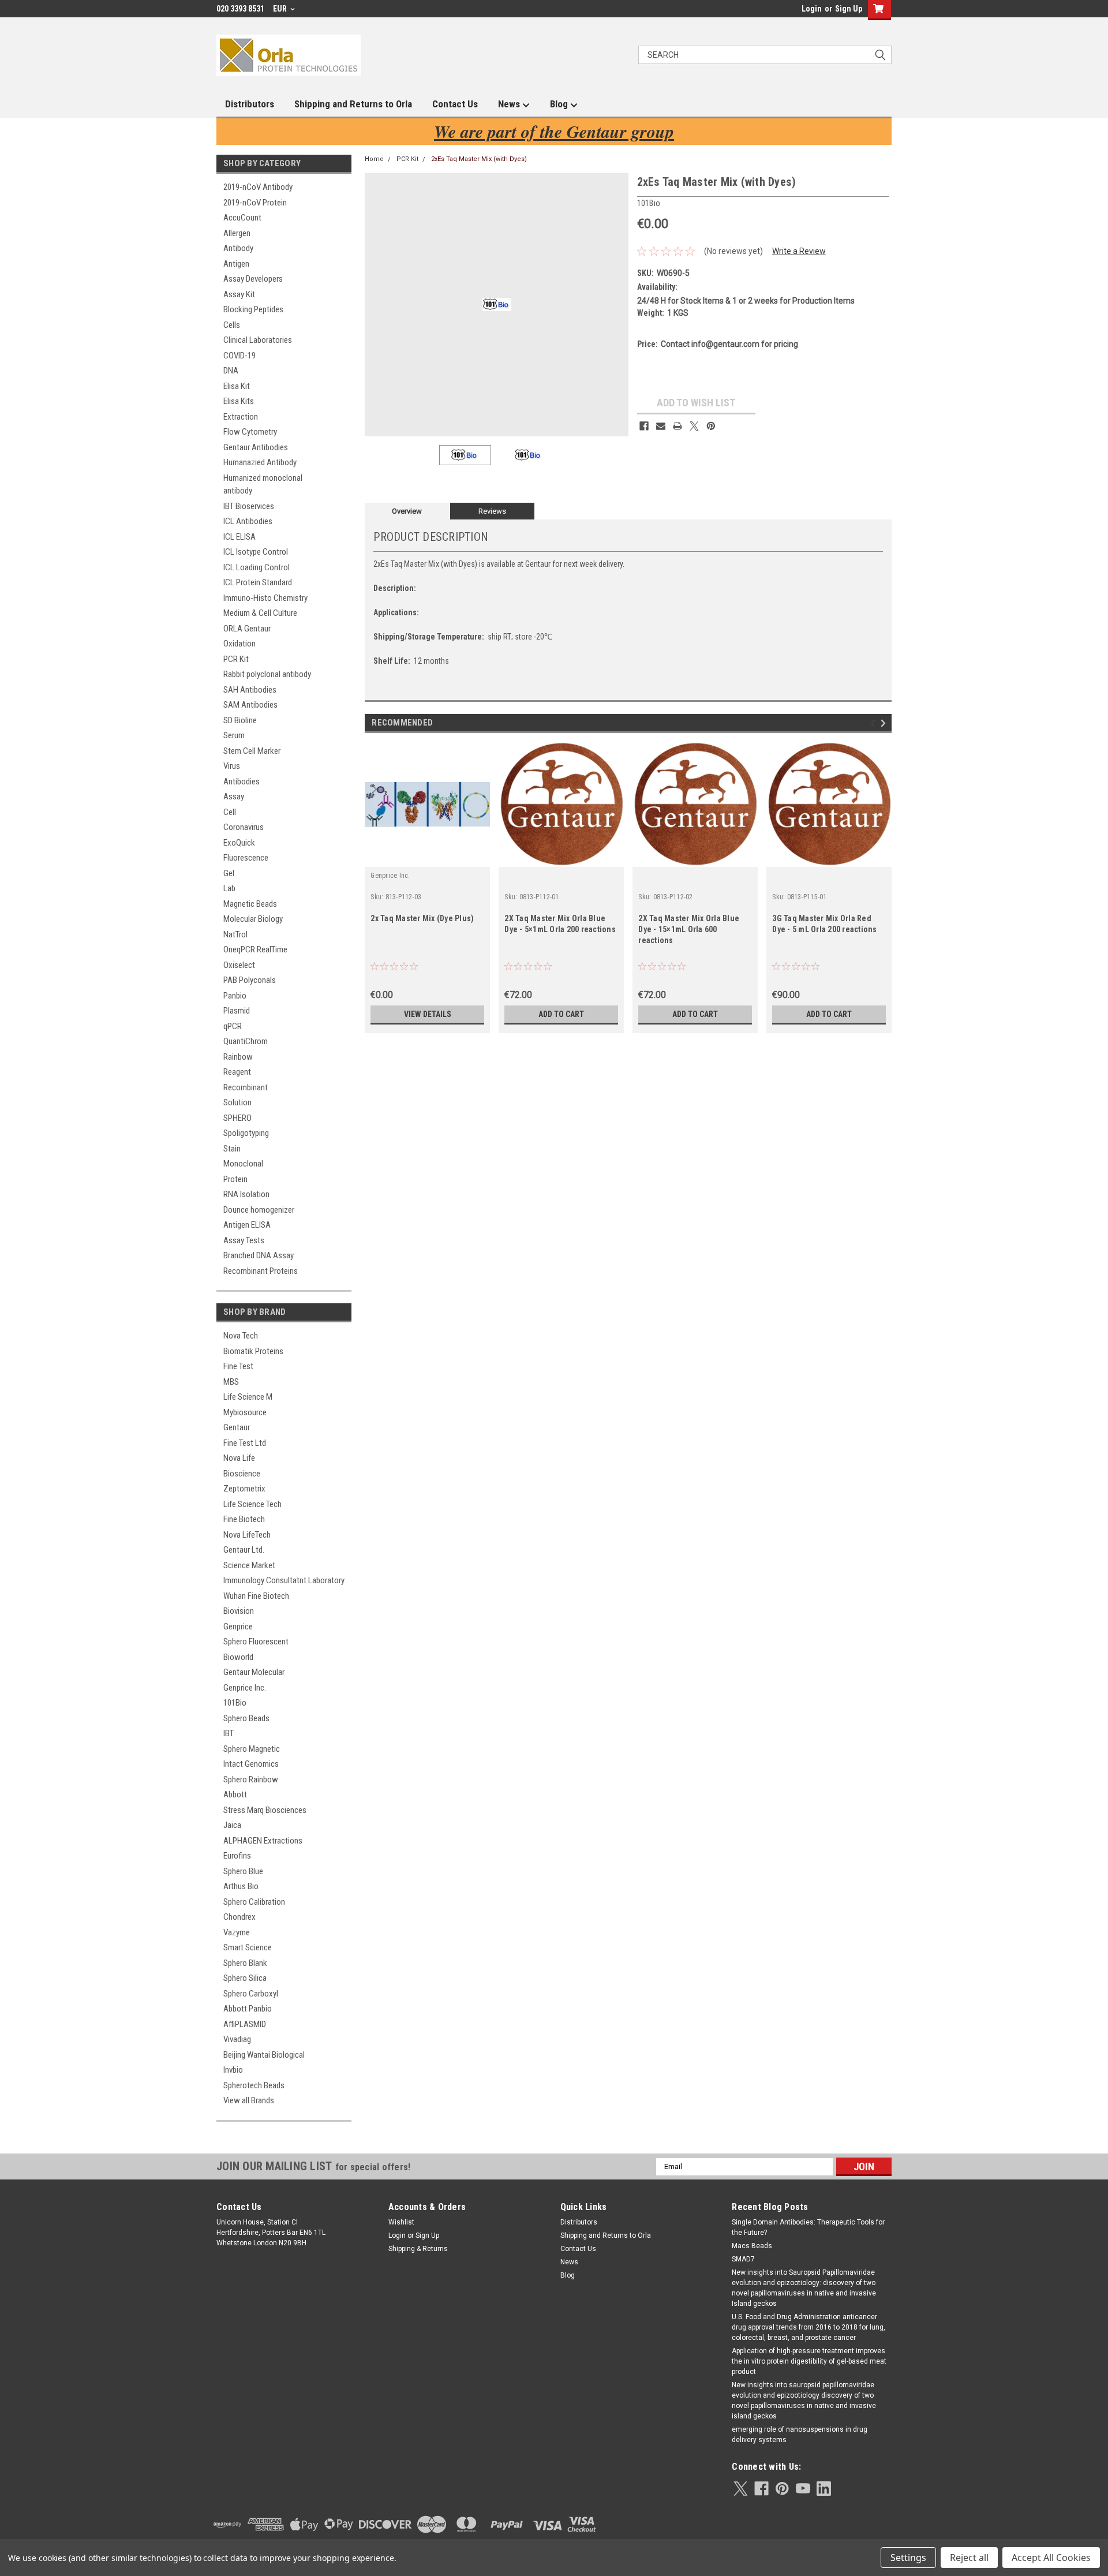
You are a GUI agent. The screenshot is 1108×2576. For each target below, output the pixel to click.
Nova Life (239, 1458)
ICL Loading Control (257, 567)
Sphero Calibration (254, 1902)
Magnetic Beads (250, 904)
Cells (232, 325)
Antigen (236, 264)
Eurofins (237, 1856)
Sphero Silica (245, 1978)
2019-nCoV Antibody (258, 187)
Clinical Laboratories (258, 340)
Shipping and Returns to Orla (353, 104)
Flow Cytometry (250, 432)
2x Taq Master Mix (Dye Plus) (422, 918)
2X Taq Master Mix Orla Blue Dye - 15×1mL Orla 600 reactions (689, 929)
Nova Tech (241, 1336)
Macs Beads (752, 2246)
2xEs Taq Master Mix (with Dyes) (479, 159)
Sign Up (849, 9)
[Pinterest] (711, 426)
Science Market (249, 1565)
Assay (234, 797)
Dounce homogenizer (259, 1210)
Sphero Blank (245, 1963)
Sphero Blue (243, 1871)
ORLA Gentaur (247, 629)
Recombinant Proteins (261, 1271)
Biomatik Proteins (253, 1351)
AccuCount (242, 218)
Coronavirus (244, 827)
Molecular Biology (253, 919)
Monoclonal (243, 1164)
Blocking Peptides (253, 309)
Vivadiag (237, 2039)
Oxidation (239, 644)
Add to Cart (561, 1014)
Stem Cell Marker (252, 751)
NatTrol (235, 934)
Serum (234, 735)
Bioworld (238, 1657)
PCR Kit (236, 659)
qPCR (233, 1026)
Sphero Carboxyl (251, 1994)
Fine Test (238, 1366)
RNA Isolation (246, 1194)
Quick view (428, 858)
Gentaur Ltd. (244, 1550)
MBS (231, 1382)
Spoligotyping (246, 1133)
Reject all (969, 2558)
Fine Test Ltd (245, 1443)
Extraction (241, 417)
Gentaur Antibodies (256, 447)
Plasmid (237, 1011)
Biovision (239, 1611)
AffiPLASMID (245, 2024)
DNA (231, 371)
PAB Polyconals (250, 980)
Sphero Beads (246, 1718)
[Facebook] (644, 426)
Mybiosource (245, 1412)
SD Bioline (240, 720)
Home (374, 159)
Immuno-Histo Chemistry (265, 598)
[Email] (661, 426)
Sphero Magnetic (252, 1749)
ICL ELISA (239, 537)
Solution (237, 1102)
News (510, 104)
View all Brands (249, 2100)
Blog (560, 104)
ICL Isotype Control (256, 552)
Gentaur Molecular (254, 1672)
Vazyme (237, 1932)
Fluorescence (246, 858)
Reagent (237, 1072)
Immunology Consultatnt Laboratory (284, 1580)
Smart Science (248, 1947)
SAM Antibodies (250, 705)
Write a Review (799, 251)
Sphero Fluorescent (256, 1642)
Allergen (237, 233)
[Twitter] (694, 426)
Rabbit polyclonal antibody (267, 674)
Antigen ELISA (247, 1225)
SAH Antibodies (250, 690)
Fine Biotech (244, 1519)
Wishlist (401, 2222)
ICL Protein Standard (258, 582)
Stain (232, 1149)
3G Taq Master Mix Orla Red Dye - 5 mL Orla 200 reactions (824, 924)
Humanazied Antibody (260, 462)
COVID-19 (239, 356)
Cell (230, 812)
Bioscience (242, 1474)
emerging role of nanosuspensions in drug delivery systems (800, 2435)
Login (812, 9)
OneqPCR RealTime (255, 949)
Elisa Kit (237, 386)
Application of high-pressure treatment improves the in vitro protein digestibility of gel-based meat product (809, 2361)
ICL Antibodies (248, 521)
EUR (281, 9)
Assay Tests (244, 1240)
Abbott (235, 1794)
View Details (428, 1014)
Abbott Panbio (248, 2009)
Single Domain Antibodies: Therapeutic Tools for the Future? (808, 2227)
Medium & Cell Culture (260, 613)
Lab (229, 888)
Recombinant (246, 1087)
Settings (908, 2558)
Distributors (250, 104)
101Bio (235, 1703)
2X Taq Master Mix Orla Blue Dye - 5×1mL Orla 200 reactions (560, 924)
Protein (235, 1179)
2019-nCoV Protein (255, 203)
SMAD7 (743, 2259)
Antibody (238, 248)
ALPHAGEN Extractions (263, 1841)
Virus (232, 766)
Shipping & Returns (418, 2249)
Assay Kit (239, 294)
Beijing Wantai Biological (264, 2055)
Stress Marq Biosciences (265, 1810)
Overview (407, 511)
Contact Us (455, 104)
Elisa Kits (239, 401)
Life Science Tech (252, 1504)
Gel (229, 873)
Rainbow (238, 1057)
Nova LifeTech (247, 1535)
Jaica (232, 1825)
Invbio (233, 2070)
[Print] (677, 426)
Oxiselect (239, 965)
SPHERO (237, 1118)
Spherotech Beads (254, 2085)
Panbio (235, 996)
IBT (229, 1733)
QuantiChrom (246, 1041)
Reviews (492, 511)
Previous (376, 304)
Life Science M (248, 1397)
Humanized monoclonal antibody (263, 485)
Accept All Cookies (1051, 2558)
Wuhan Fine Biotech (256, 1596)
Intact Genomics (251, 1764)
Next (617, 304)
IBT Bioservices (249, 506)
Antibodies (242, 782)
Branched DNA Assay (259, 1255)
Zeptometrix (244, 1489)
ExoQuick (239, 843)
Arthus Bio (241, 1886)
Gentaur (237, 1427)
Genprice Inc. (245, 1688)
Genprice (238, 1627)
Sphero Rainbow (251, 1779)
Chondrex (239, 1917)
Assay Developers (253, 279)
